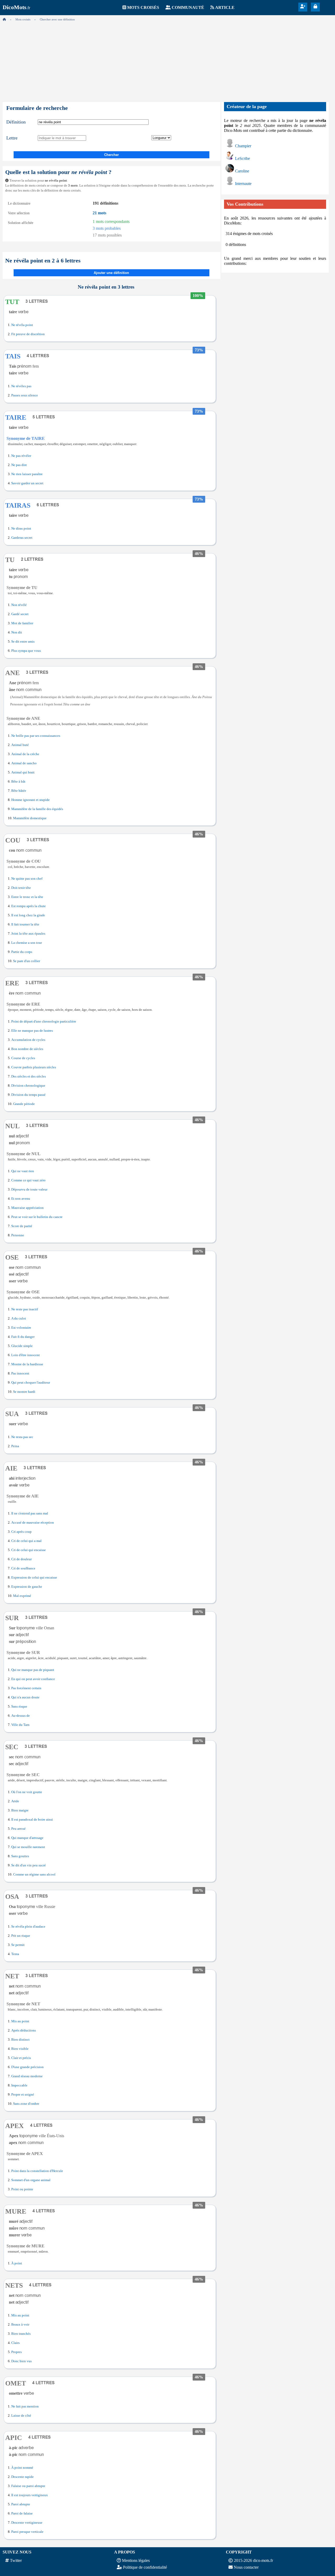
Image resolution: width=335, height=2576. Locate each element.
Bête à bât (18, 782)
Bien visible (20, 2049)
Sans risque (19, 1707)
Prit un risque (21, 1936)
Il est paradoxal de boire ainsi (32, 1820)
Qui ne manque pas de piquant (33, 1670)
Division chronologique (28, 1086)
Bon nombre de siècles (27, 1049)
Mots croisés (143, 7)
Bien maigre (20, 1810)
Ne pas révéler (21, 456)
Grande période (24, 1104)
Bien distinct (20, 2040)
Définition (16, 122)
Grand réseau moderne (27, 2076)
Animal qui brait (23, 772)
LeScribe (242, 158)
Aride (15, 1801)
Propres (16, 2352)
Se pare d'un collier (27, 961)
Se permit (18, 1945)
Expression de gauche (27, 1587)
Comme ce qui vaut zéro (28, 1180)
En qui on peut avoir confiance (33, 1679)
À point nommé (22, 2468)
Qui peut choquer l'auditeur (31, 1383)
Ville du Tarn (20, 1725)
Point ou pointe (22, 2189)
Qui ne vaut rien (23, 1171)
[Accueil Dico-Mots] (4, 19)
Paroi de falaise (22, 2513)
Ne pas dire (19, 465)
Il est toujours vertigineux (30, 2495)
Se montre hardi (24, 1392)
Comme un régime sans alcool (34, 1875)
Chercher (111, 155)
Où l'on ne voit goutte (27, 1792)
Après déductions (24, 2030)
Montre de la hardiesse (27, 1364)
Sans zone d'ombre (26, 2104)
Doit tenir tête (21, 888)
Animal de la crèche (25, 754)
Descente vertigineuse (27, 2523)
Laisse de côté (21, 2416)
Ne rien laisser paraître (27, 474)
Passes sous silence (25, 395)
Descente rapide (23, 2477)
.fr (16, 8)
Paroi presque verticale (27, 2532)
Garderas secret (22, 538)
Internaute (243, 184)
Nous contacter (246, 2567)
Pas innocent (20, 1373)
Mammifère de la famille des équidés (37, 809)
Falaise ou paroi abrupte (28, 2486)
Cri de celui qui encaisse (29, 1550)
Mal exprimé (22, 1596)
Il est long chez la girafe (28, 915)
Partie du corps (22, 952)
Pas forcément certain (26, 1688)
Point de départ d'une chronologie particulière (44, 1022)
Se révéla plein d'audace (28, 1927)
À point (17, 2263)
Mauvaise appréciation (27, 1208)
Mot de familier (22, 623)
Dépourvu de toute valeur (29, 1189)
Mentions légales (136, 2560)
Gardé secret (20, 614)
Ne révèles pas (21, 386)
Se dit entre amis (23, 642)
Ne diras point (21, 529)
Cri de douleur (21, 1559)
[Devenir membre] (303, 6)
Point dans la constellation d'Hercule (37, 2171)
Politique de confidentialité (145, 2567)
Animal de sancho (24, 763)
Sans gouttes (20, 1856)
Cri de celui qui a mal (26, 1541)
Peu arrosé (18, 1829)
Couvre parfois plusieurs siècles (34, 1067)
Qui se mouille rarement (28, 1847)
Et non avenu (21, 1199)
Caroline (242, 171)
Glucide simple (22, 1346)
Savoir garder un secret (27, 483)
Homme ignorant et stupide (30, 800)
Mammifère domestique (30, 818)
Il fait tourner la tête (25, 924)
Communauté (188, 7)
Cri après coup (21, 1532)
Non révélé (19, 605)
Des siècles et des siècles (29, 1076)
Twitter (16, 2560)
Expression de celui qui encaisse (34, 1578)
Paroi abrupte (21, 2504)
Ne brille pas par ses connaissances (36, 736)
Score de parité (22, 1226)
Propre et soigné (23, 2095)
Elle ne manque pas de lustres (32, 1031)
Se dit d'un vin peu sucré (29, 1865)
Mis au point (20, 2021)
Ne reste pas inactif (25, 1309)
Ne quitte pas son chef (27, 879)
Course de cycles (23, 1058)
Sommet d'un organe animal (31, 2180)
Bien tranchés (21, 2334)
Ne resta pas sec (22, 1437)
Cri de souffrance (23, 1568)
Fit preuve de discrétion (28, 334)
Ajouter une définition (111, 273)
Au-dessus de (21, 1716)
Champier (243, 146)
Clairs (15, 2343)
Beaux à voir (20, 2325)
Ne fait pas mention (25, 2406)
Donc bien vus (21, 2361)
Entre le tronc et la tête (27, 897)
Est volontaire (21, 1328)
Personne (18, 1235)
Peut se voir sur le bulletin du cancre (37, 1217)
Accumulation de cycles (28, 1040)
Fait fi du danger (23, 1337)
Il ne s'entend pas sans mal (30, 1513)
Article (225, 7)
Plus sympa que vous (26, 651)
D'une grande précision (27, 2067)
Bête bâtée (19, 791)
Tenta (15, 1954)
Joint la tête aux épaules (28, 934)
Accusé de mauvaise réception (33, 1523)
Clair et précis (21, 2058)
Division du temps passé (28, 1095)
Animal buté (20, 745)
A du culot (19, 1318)
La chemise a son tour (27, 943)
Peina (15, 1446)
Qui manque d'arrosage (27, 1838)
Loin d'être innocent (26, 1355)
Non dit (17, 632)
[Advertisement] (167, 60)
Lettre (12, 138)
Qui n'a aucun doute (25, 1697)
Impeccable (19, 2085)
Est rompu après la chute (29, 906)
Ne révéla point (22, 325)
